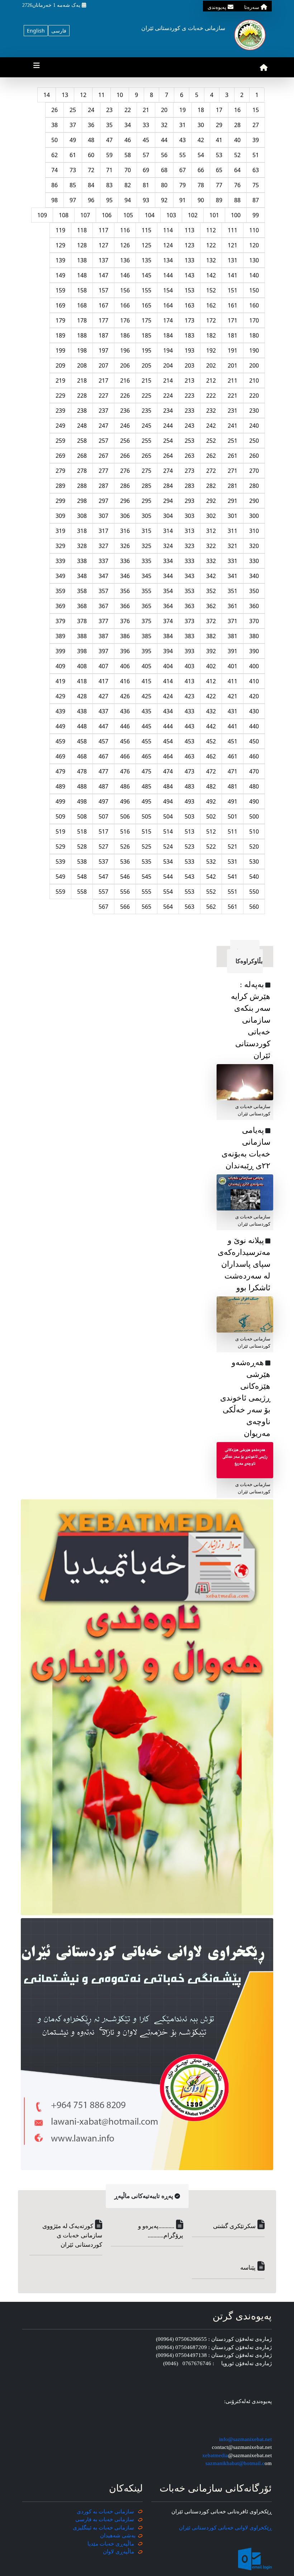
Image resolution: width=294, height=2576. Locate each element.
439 (60, 711)
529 (60, 846)
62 (54, 155)
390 (254, 651)
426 (125, 696)
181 (233, 335)
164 (168, 305)
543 (189, 877)
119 (60, 230)
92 (164, 200)
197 (103, 350)
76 (237, 185)
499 (60, 801)
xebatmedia (215, 2455)
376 (125, 621)
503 (189, 816)
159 (60, 290)
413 (189, 681)
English (36, 31)
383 (189, 636)
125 (146, 245)
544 (168, 877)
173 (189, 320)
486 (125, 786)
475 (146, 771)
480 (254, 786)
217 (103, 380)
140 (254, 275)
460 (254, 756)
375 (146, 621)
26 (54, 110)
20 (164, 110)
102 (193, 215)
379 (60, 621)
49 (73, 140)
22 (128, 110)
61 (73, 155)
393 (189, 651)
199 (60, 350)
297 (103, 501)
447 (103, 726)
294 (168, 501)
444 (168, 726)
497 (103, 801)
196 (125, 350)
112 (211, 230)
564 (168, 907)
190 (254, 350)
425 (146, 696)
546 (125, 877)
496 (125, 801)
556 (125, 892)
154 (168, 290)
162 (211, 305)
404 (168, 666)
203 (189, 365)
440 (254, 726)
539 (60, 862)
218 (82, 380)
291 (233, 501)
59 (109, 155)
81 (146, 185)
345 (146, 576)
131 (233, 260)
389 (60, 636)
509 (60, 816)
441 (233, 726)
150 (254, 290)
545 (146, 877)
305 (146, 516)
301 (233, 516)
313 (189, 531)
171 (233, 320)
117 (103, 230)
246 (125, 426)
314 (168, 531)
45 (146, 140)
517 (103, 831)
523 (189, 846)
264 (168, 456)
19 (182, 110)
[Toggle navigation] (37, 67)
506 (125, 816)
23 (109, 110)
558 (82, 892)
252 (211, 441)
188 (82, 335)
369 (60, 606)
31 (182, 125)
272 (211, 471)
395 (146, 651)
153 (189, 290)
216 (125, 380)
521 (233, 846)
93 (146, 200)
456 (125, 741)
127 (103, 245)
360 (254, 606)
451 (233, 741)
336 (125, 561)
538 (82, 862)
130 (254, 260)
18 (201, 110)
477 (103, 771)
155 (146, 290)
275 (146, 471)
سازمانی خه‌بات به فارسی (105, 2519)
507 (103, 816)
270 (254, 471)
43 (182, 140)
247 (103, 426)
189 (60, 335)
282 (211, 486)
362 (211, 606)
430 (254, 711)
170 (254, 320)
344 (168, 576)
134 (168, 260)
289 (60, 486)
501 (233, 816)
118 (82, 230)
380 (254, 636)
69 (146, 170)
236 (125, 411)
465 (146, 756)
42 (201, 140)
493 (189, 801)
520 (254, 846)
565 (146, 907)
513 (189, 831)
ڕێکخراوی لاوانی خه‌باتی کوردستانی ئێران (225, 2528)
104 (150, 215)
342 (211, 576)
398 (82, 651)
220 (254, 396)
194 (168, 350)
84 (91, 185)
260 (254, 456)
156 (125, 290)
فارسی (59, 31)
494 (168, 801)
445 (146, 726)
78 (201, 185)
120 (254, 245)
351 (233, 591)
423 (189, 696)
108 (64, 215)
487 (103, 786)
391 (233, 651)
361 (233, 606)
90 (201, 200)
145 (146, 275)
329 (60, 546)
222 (211, 396)
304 (168, 516)
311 (233, 531)
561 (233, 907)
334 (168, 561)
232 (211, 411)
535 (146, 862)
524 (168, 846)
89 (219, 200)
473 (189, 771)
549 (60, 877)
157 (103, 290)
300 (254, 516)
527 (103, 846)
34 (128, 125)
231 (233, 411)
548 (82, 877)
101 (214, 215)
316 (125, 531)
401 (233, 666)
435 (146, 711)
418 (82, 681)
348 (82, 576)
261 (233, 456)
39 (256, 140)
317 (103, 531)
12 (83, 95)
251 (233, 441)
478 (82, 771)
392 (211, 651)
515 (146, 831)
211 (233, 380)
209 (60, 365)
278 (82, 471)
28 (237, 125)
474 (168, 771)
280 (254, 486)
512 (211, 831)
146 (125, 275)
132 (211, 260)
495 (146, 801)
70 (128, 170)
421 (233, 696)
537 (103, 862)
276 (125, 471)
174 (168, 320)
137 (103, 260)
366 (125, 606)
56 (164, 155)
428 (82, 696)
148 (82, 275)
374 (168, 621)
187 (103, 335)
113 (189, 230)
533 (189, 862)
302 (211, 516)
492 (211, 801)
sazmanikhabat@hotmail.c (235, 2463)
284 (168, 486)
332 (211, 561)
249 (60, 426)
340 (254, 576)
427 (103, 696)
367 (103, 606)
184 (168, 335)
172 (211, 320)
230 (254, 411)
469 (60, 756)
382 (211, 636)
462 (211, 756)
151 (233, 290)
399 (60, 651)
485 (146, 786)
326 (125, 546)
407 (103, 666)
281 (233, 486)
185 (146, 335)
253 (189, 441)
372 (211, 621)
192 (211, 350)
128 (82, 245)
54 (201, 155)
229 (60, 396)
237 (103, 411)
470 (254, 771)
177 (103, 320)
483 (189, 786)
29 (219, 125)
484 (168, 786)
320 (254, 546)
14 (47, 95)
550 (254, 892)
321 (233, 546)
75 (256, 185)
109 (42, 215)
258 (82, 441)
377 (103, 621)
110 (254, 230)
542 (211, 877)
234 (168, 411)
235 (146, 411)
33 (146, 125)
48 (91, 140)
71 (109, 170)
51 (256, 155)
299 (60, 501)
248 (82, 426)
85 (73, 185)
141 (233, 275)
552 (211, 892)
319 (60, 531)
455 (146, 741)
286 (125, 486)
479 (60, 771)
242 (211, 426)
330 (254, 561)
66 (201, 170)
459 (60, 741)
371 (233, 621)
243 (189, 426)
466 (125, 756)
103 (171, 215)
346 (125, 576)
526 (125, 846)
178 (82, 320)
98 (54, 200)
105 (128, 215)
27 (256, 125)
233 (189, 411)
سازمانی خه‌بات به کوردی (105, 2512)
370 (254, 621)
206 (125, 365)
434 (168, 711)
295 (146, 501)
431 (233, 711)
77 (219, 185)
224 (168, 396)
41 (219, 140)
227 (103, 396)
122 (211, 245)
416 (125, 681)
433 (189, 711)
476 (125, 771)
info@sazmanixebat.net (245, 2439)
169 (60, 305)
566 (125, 907)
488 (82, 786)
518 (82, 831)
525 (146, 846)
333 (189, 561)
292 (211, 501)
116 (125, 230)
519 (60, 831)
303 (189, 516)
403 (189, 666)
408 (82, 666)
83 (109, 185)
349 (60, 576)
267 (103, 456)
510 (254, 831)
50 (54, 140)
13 (65, 95)
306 (125, 516)
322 (211, 546)
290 (254, 501)
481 (233, 786)
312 (211, 531)
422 (211, 696)
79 (182, 185)
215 (146, 380)
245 (146, 426)
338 (82, 561)
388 (82, 636)
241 (233, 426)
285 (146, 486)
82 (128, 185)
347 (103, 576)
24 (91, 110)
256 (125, 441)
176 (125, 320)
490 (254, 801)
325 (146, 546)
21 (146, 110)
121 (233, 245)
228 (82, 396)
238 (82, 411)
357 (103, 591)
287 (103, 486)
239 (60, 411)
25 (73, 110)
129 (60, 245)
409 (60, 666)
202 (211, 365)
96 (91, 200)
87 (256, 200)
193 (189, 350)
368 (82, 606)
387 (103, 636)
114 (168, 230)
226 (125, 396)
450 (254, 741)
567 (103, 907)
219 (60, 380)
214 (168, 380)
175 (146, 320)
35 (109, 125)
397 (103, 651)
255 (146, 441)
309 (60, 516)
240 (254, 426)
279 (60, 471)
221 (233, 396)
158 (82, 290)
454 (168, 741)
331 (233, 561)
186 (125, 335)
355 (146, 591)
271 (233, 471)
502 (211, 816)
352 (211, 591)
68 (164, 170)
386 (125, 636)
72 (91, 170)
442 (211, 726)
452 (211, 741)
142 (211, 275)
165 (146, 305)
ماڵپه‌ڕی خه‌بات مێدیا (112, 2544)
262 (211, 456)
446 (125, 726)
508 (82, 816)
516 (125, 831)
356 (125, 591)
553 (189, 892)
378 (82, 621)
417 (103, 681)
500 (254, 816)
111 (233, 230)
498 (82, 801)
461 (233, 756)
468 (82, 756)
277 (103, 471)
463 (189, 756)
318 (82, 531)
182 (211, 335)
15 (256, 110)
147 (103, 275)
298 (82, 501)
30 (201, 125)
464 (168, 756)
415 (146, 681)
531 (233, 862)
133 (189, 260)
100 (236, 215)
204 (168, 365)
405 (146, 666)
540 (254, 877)
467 (103, 756)
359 (60, 591)
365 (146, 606)
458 (82, 741)
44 (164, 140)
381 (233, 636)
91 (182, 200)
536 (125, 862)
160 (254, 305)
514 (168, 831)
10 (120, 95)
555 (146, 892)
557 (103, 892)
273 (189, 471)
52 (237, 155)
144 (168, 275)
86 (54, 185)
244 (168, 426)
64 (237, 170)
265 (146, 456)
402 (211, 666)
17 (219, 110)
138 (82, 260)
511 (233, 831)
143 (189, 275)
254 (168, 441)
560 (254, 907)
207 (103, 365)
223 (189, 396)
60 (91, 155)
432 (211, 711)
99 (256, 215)
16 (237, 110)
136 (125, 260)
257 (103, 441)
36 (91, 125)
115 (146, 230)
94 (128, 200)
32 (164, 125)
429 (60, 696)
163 (189, 305)
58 (128, 155)
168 (82, 305)
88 (237, 200)
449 (60, 726)
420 (254, 696)
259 (60, 441)
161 (233, 305)
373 (189, 621)
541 (233, 877)
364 (168, 606)
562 (211, 907)
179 (60, 320)
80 (164, 185)
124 (168, 245)
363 (189, 606)
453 (189, 741)
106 (107, 215)
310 (254, 531)
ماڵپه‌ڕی (124, 2552)
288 (82, 486)
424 (168, 696)
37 (73, 125)
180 (254, 335)
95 (109, 200)
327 (103, 546)
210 (254, 380)
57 (146, 155)
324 (168, 546)
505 (146, 816)
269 (60, 456)
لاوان (108, 2552)
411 (233, 681)
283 (189, 486)
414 (168, 681)
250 (254, 441)
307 (103, 516)
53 (219, 155)
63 (256, 170)
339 (60, 561)
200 (254, 365)
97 (73, 200)
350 (254, 591)
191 (233, 350)
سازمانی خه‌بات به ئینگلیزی (103, 2528)
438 (82, 711)
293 (189, 501)
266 (125, 456)
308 (82, 516)
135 (146, 260)
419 (60, 681)
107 (85, 215)
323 (189, 546)
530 (254, 862)
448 (82, 726)
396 (125, 651)
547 (103, 877)
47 (109, 140)
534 (168, 862)
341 (233, 576)
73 (73, 170)
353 (189, 591)
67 (182, 170)
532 (211, 862)
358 (82, 591)
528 (82, 846)
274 (168, 471)
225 (146, 396)
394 (168, 651)
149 (60, 275)
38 (54, 125)
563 (189, 907)
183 (189, 335)
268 (82, 456)
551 (233, 892)
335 (146, 561)
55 (182, 155)
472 (211, 771)
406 (125, 666)
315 (146, 531)
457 (103, 741)
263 (189, 456)
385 (146, 636)
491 (233, 801)
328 (82, 546)
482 (211, 786)
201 (233, 365)
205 (146, 365)
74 (54, 170)
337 (103, 561)
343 (189, 576)
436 (125, 711)
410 (254, 681)
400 (254, 666)
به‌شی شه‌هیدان (118, 2536)
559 (60, 892)
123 (189, 245)
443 (189, 726)
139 (60, 260)
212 (211, 380)
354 (168, 591)
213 (189, 380)
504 (168, 816)
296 (125, 501)
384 (168, 636)
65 (219, 170)
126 (125, 245)
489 (60, 786)
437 (103, 711)
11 (101, 95)
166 (125, 305)
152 (211, 290)
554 (168, 892)
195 (146, 350)
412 (211, 681)
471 (233, 771)
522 (211, 846)
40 (237, 140)
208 (82, 365)
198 (82, 350)
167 (103, 305)
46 (128, 140)
